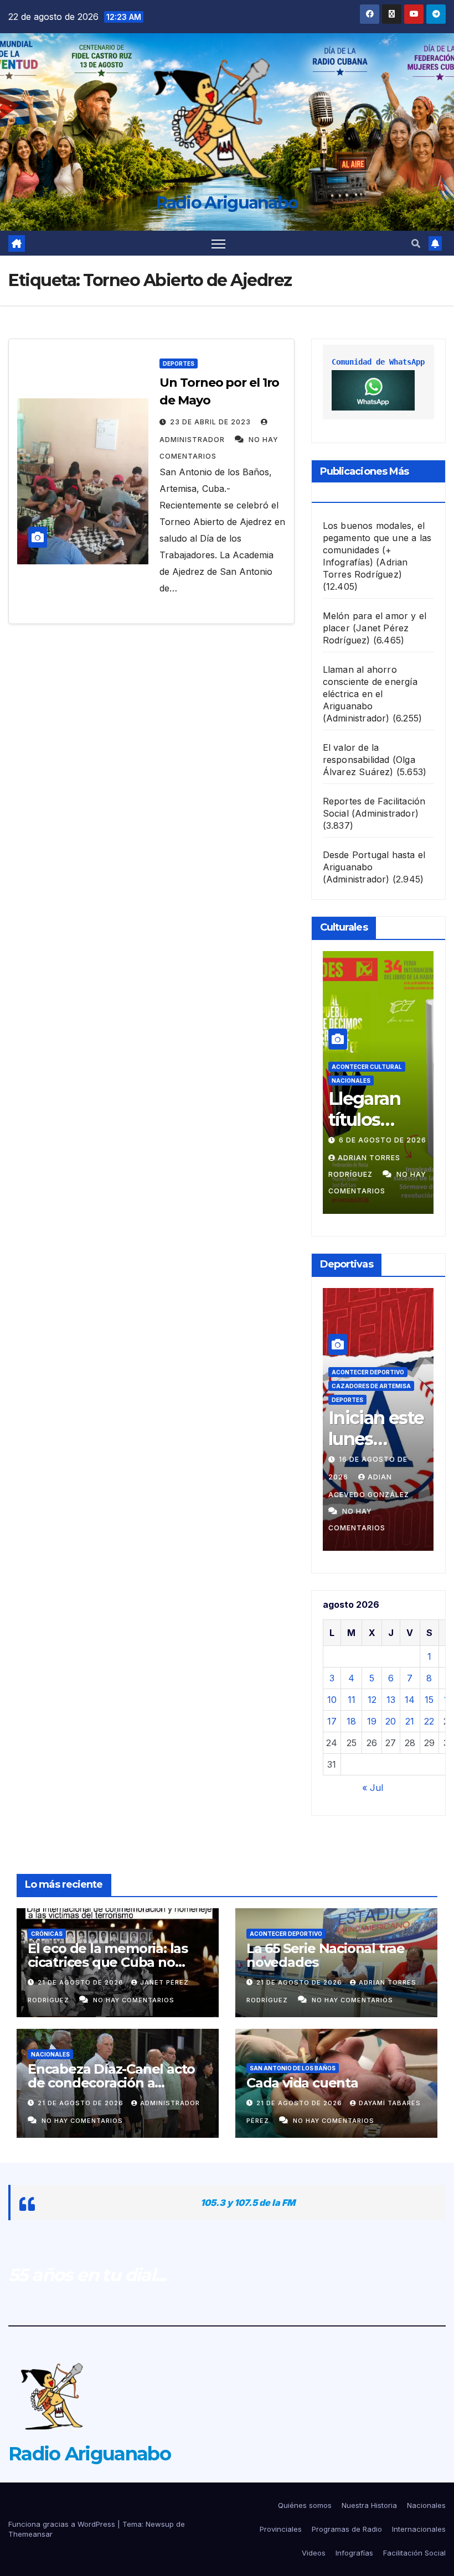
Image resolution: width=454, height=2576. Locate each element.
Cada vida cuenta (302, 2083)
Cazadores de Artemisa (371, 1386)
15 (429, 1700)
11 (352, 1700)
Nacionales (351, 1081)
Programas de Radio (347, 2529)
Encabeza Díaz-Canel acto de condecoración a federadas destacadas (111, 2083)
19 (372, 1721)
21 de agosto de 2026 (82, 1982)
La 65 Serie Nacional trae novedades (326, 1955)
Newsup (160, 2524)
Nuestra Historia (369, 2505)
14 (410, 1700)
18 (351, 1721)
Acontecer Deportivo (368, 1372)
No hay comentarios (134, 2000)
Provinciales (281, 2529)
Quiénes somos (305, 2505)
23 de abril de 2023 (211, 422)
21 (410, 1721)
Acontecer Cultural (367, 1067)
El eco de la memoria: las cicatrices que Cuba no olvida (108, 1962)
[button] (416, 243)
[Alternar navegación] (218, 243)
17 (332, 1721)
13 (391, 1700)
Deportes (179, 363)
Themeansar (30, 2534)
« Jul (373, 1788)
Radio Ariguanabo (227, 203)
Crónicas (47, 1934)
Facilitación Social (414, 2553)
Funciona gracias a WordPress (63, 2524)
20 (391, 1721)
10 (332, 1700)
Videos (314, 2553)
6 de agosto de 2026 (383, 1140)
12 (372, 1700)
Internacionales (419, 2529)
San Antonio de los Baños (293, 2068)
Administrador (170, 2103)
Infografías (354, 2553)
